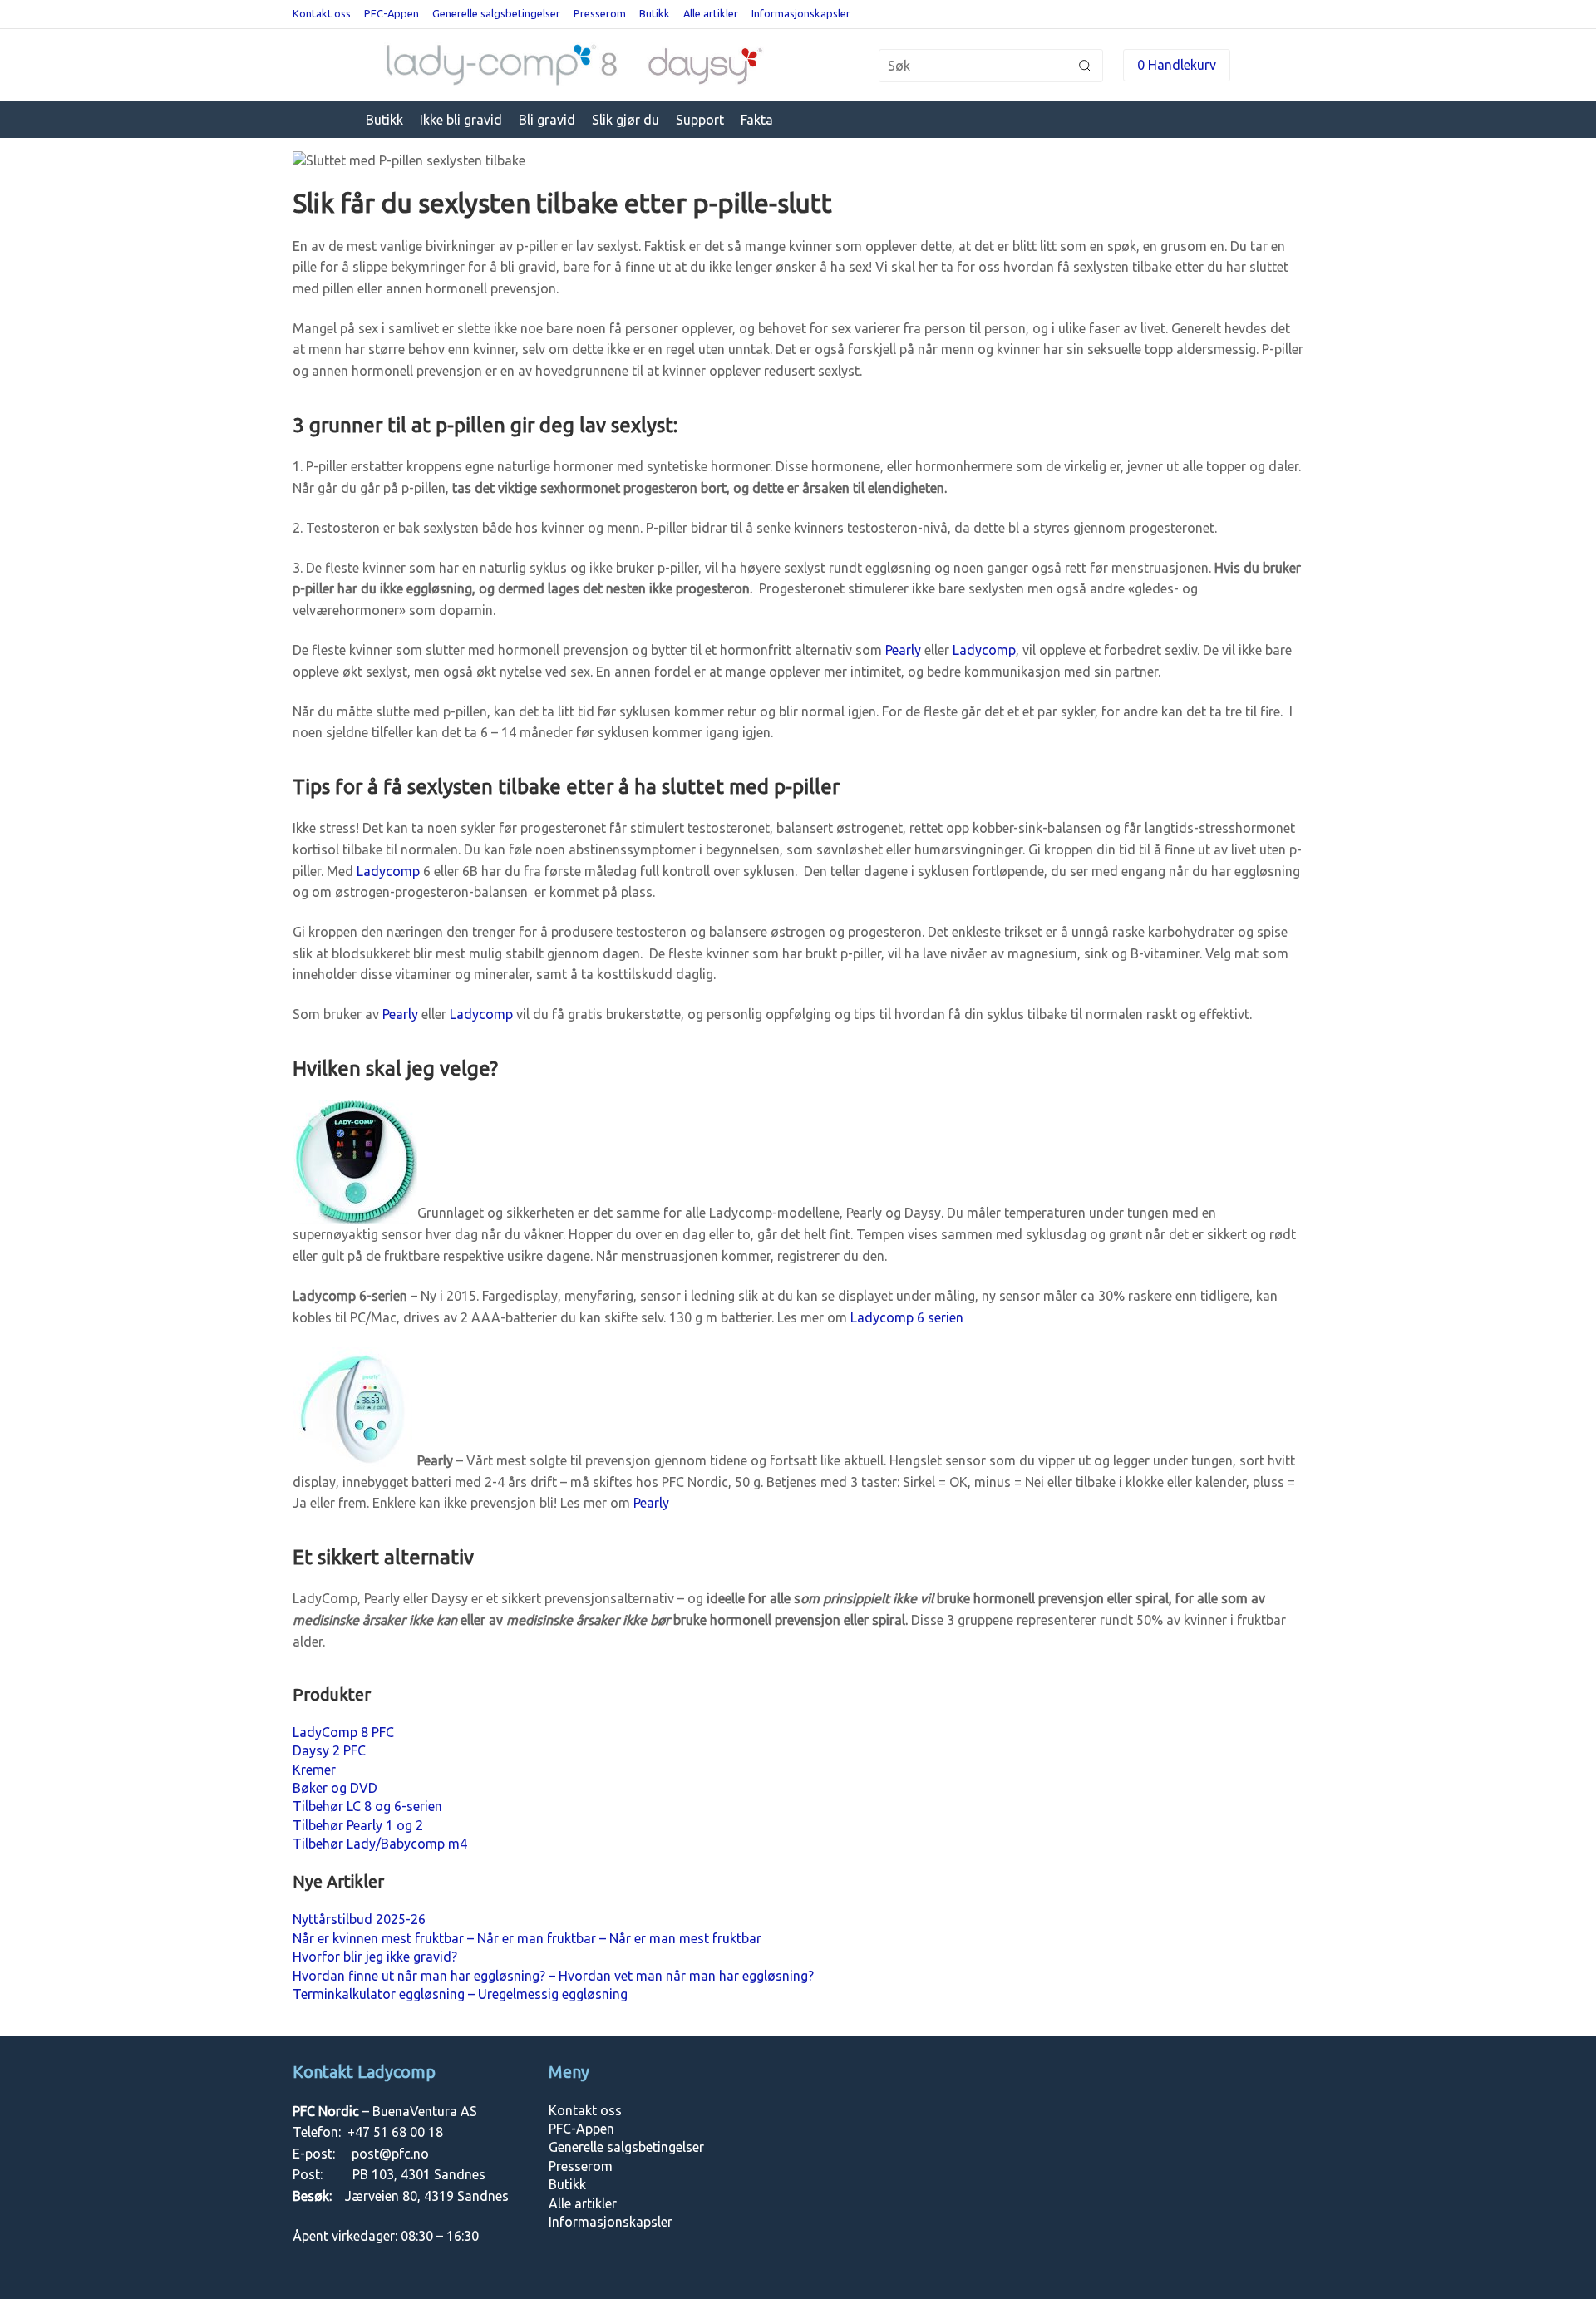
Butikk (655, 13)
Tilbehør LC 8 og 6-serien (367, 1806)
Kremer (314, 1770)
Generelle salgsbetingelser (496, 13)
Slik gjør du (626, 120)
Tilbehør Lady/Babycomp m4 (380, 1844)
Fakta (757, 120)
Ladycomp (984, 650)
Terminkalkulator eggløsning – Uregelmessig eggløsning (460, 1994)
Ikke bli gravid (461, 120)
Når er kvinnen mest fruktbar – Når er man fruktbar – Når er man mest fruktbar (527, 1938)
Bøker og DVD (335, 1788)
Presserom (600, 13)
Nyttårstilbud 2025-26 (359, 1919)
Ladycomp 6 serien (907, 1317)
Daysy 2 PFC (329, 1750)
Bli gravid (547, 120)
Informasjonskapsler (801, 13)
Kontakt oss (322, 13)
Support (700, 120)
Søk (1085, 66)
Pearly (903, 650)
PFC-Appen (392, 13)
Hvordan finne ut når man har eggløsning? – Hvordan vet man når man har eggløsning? (553, 1976)
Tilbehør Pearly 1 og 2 (358, 1825)
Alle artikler (711, 13)
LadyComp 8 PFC (343, 1732)
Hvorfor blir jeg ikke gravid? (375, 1957)
